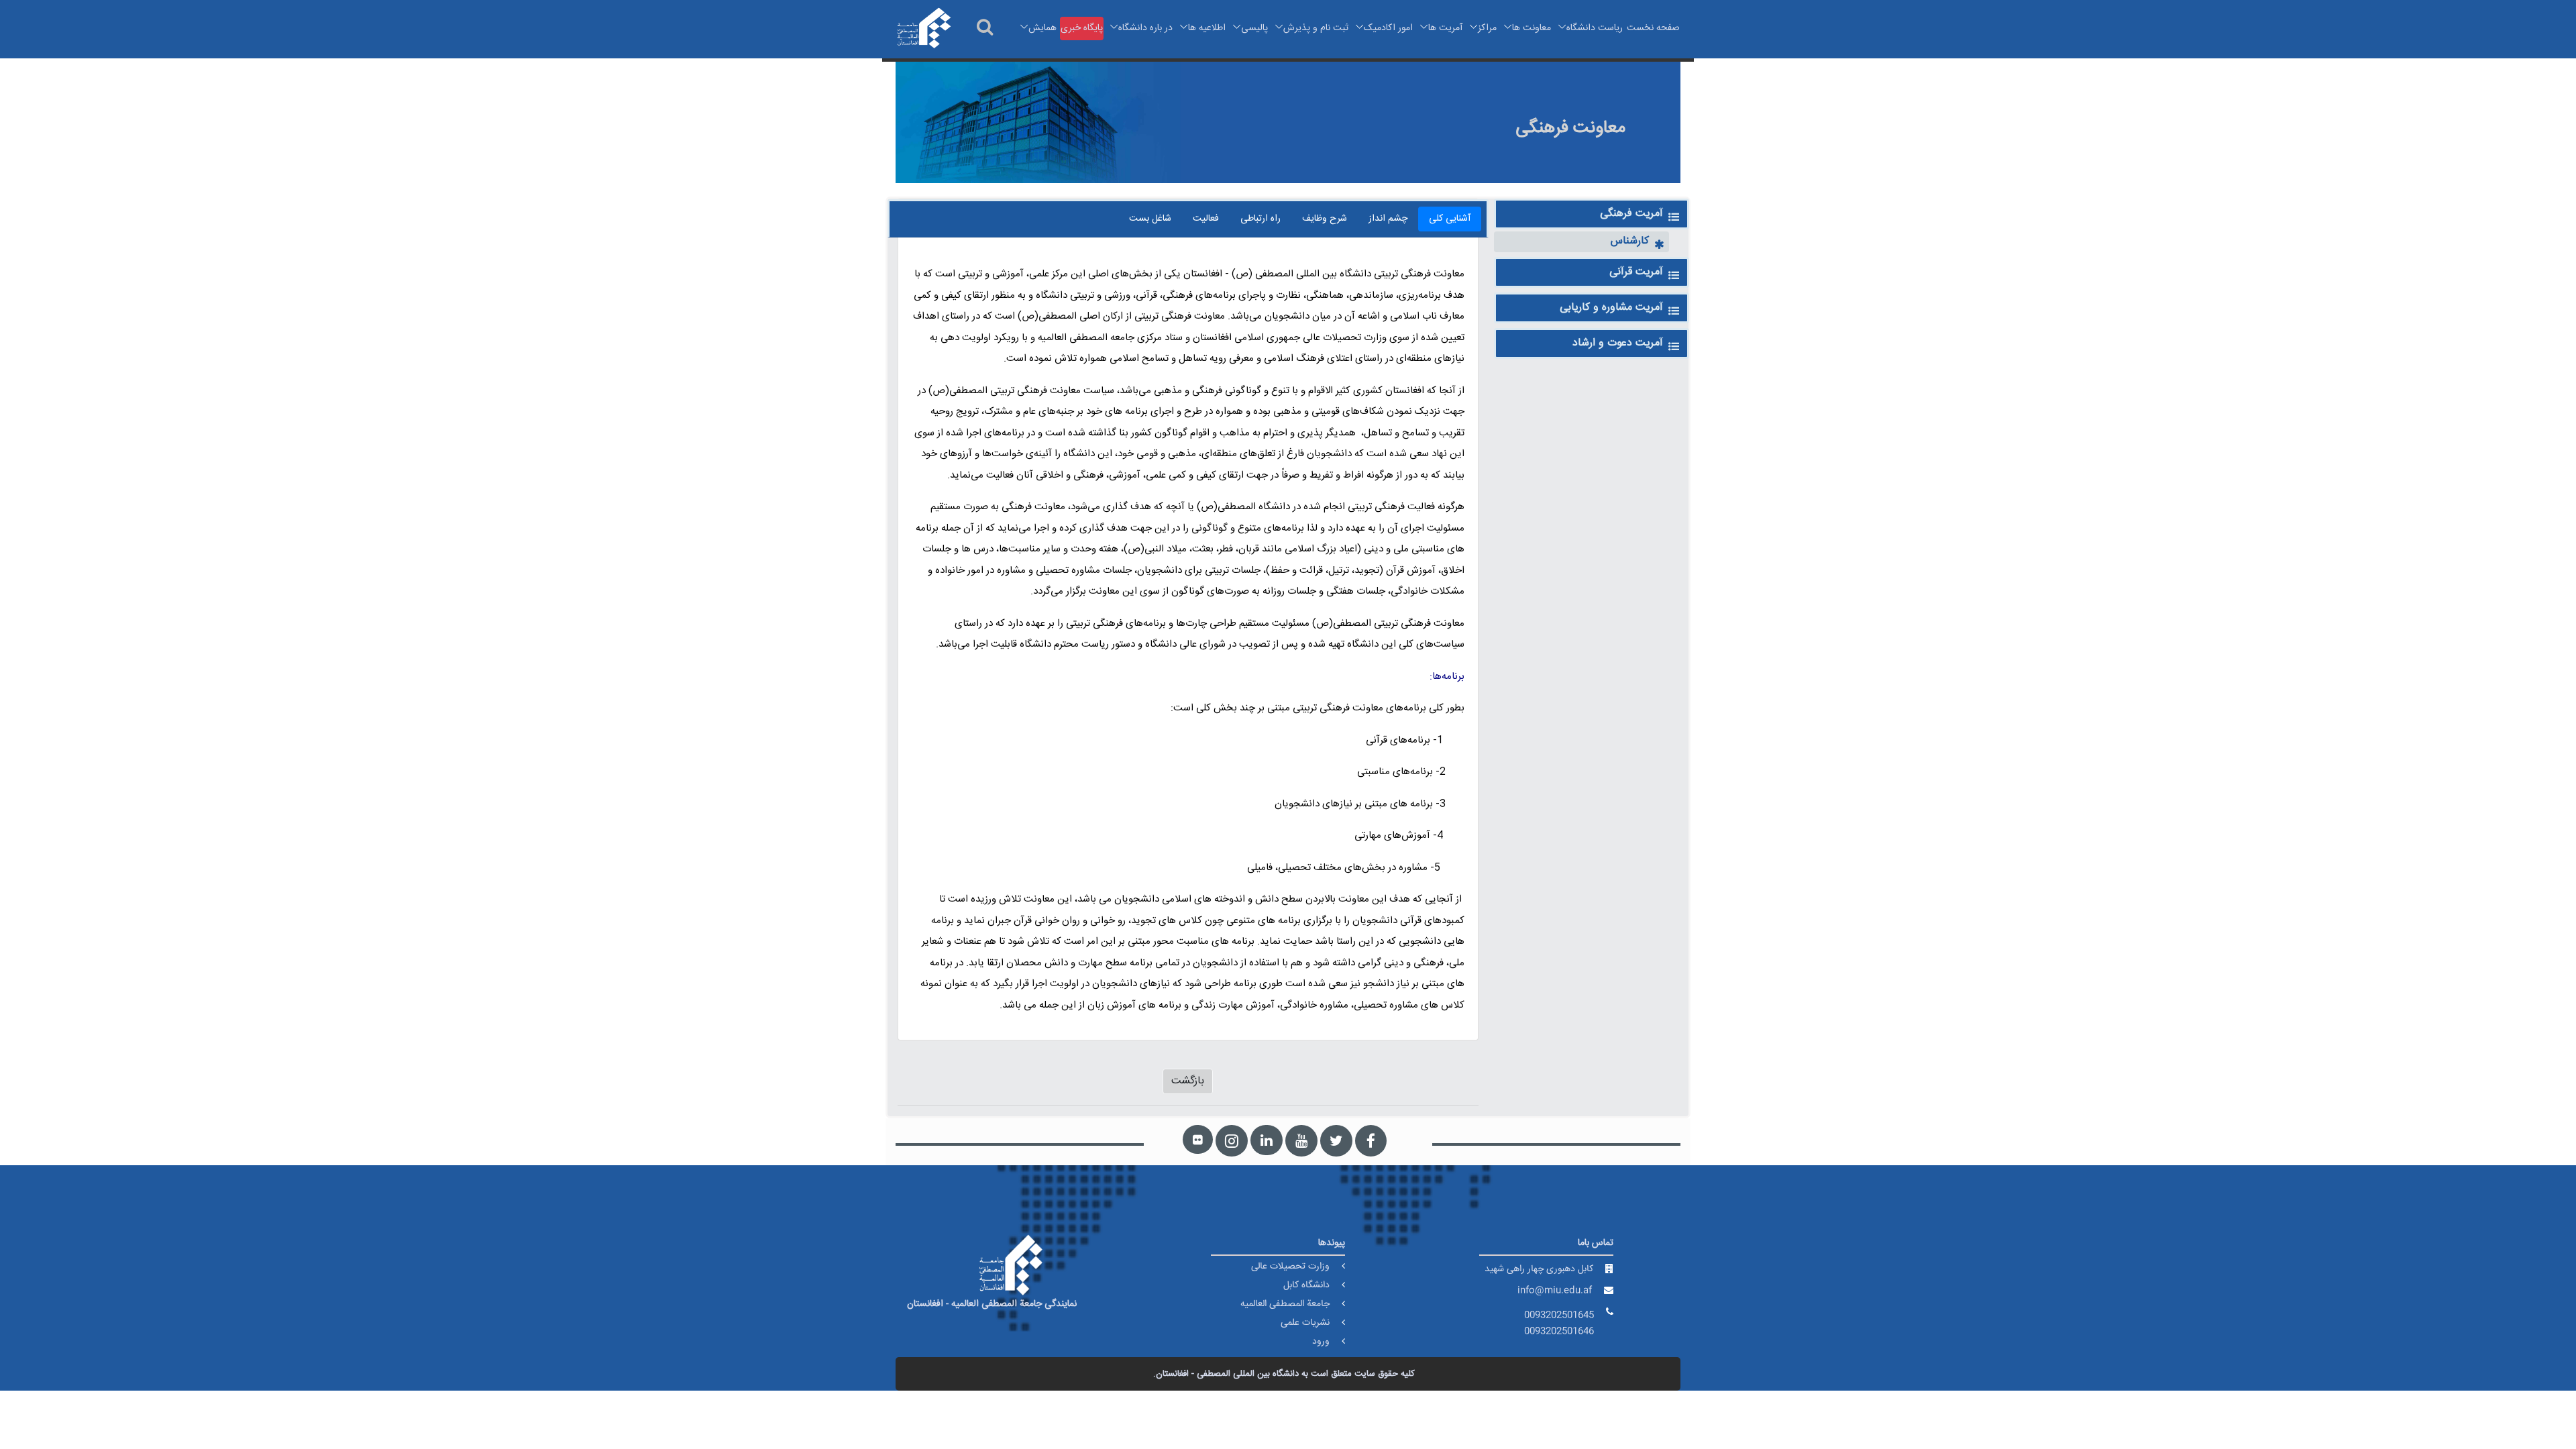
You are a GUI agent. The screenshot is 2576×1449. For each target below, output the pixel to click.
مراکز (1487, 28)
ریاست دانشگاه (1595, 28)
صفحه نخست (1653, 28)
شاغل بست (1150, 219)
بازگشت (1188, 1081)
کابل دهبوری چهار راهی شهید (1539, 1269)
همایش (1042, 28)
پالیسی (1254, 28)
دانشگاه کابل (1306, 1285)
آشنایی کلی (1450, 219)
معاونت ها (1532, 28)
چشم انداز (1388, 219)
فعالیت (1206, 219)
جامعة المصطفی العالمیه (1285, 1304)
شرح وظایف (1325, 219)
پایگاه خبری (1082, 28)
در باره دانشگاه (1145, 28)
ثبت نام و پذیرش (1316, 28)
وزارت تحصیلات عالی (1290, 1267)
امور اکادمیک (1388, 28)
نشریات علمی (1305, 1323)
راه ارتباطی (1260, 219)
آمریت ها (1445, 28)
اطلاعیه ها (1207, 28)
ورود (1321, 1342)
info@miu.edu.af (1555, 1291)
